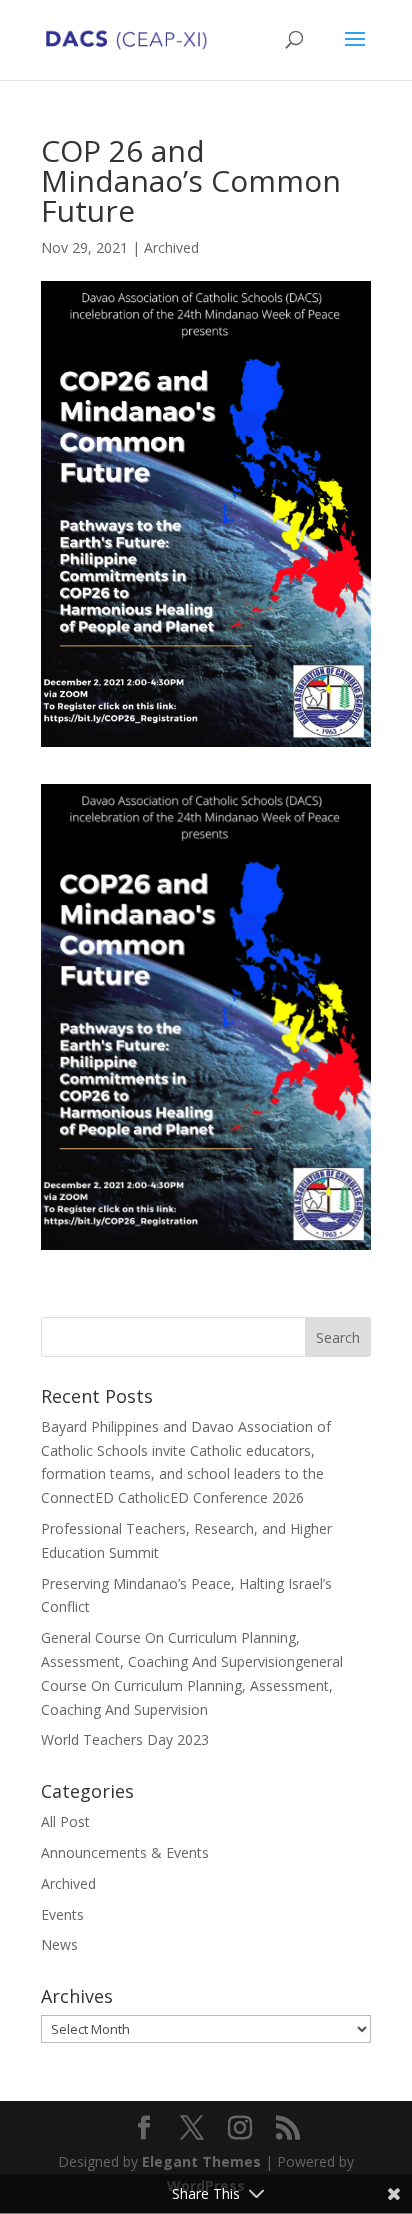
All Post (65, 1821)
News (59, 1944)
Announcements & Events (125, 1852)
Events (62, 1914)
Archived (171, 247)
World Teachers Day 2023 (125, 1739)
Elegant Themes (201, 2161)
